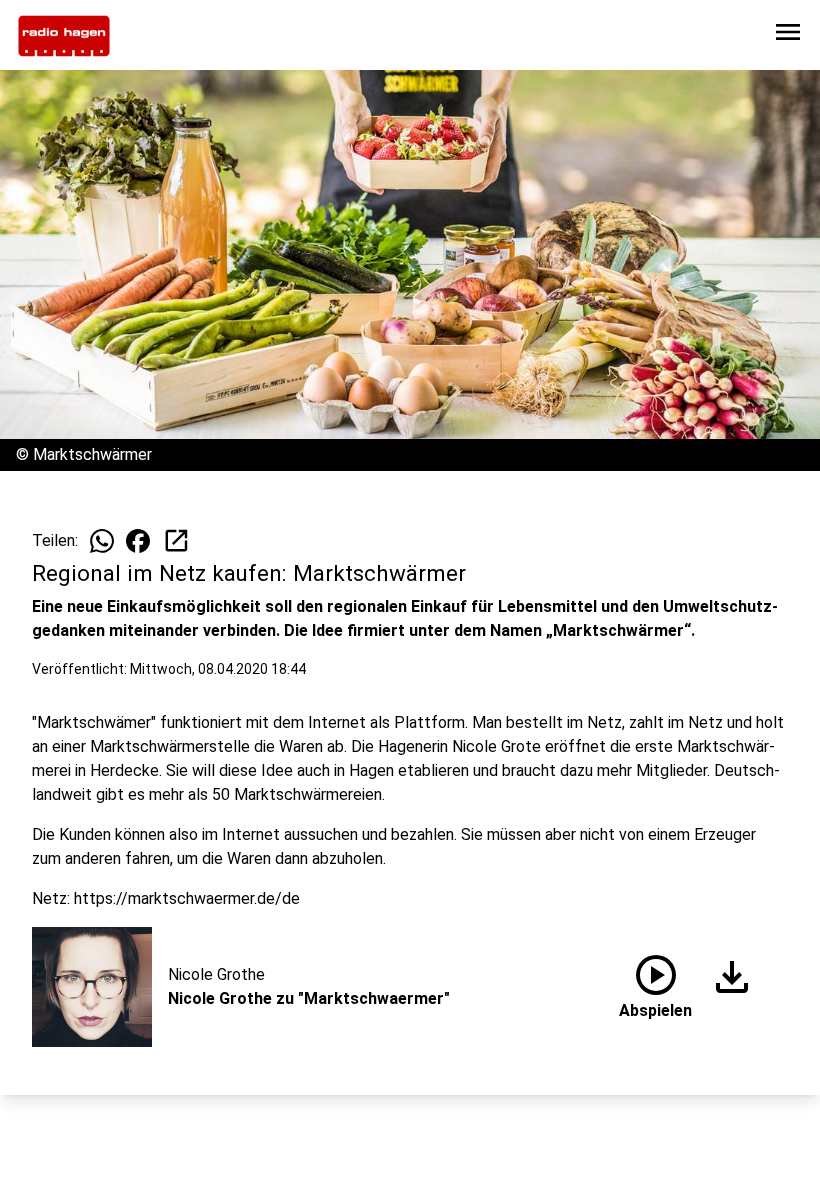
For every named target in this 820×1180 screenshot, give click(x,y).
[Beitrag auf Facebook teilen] (138, 541)
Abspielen (655, 983)
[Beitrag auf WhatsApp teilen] (102, 541)
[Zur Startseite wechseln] (64, 36)
